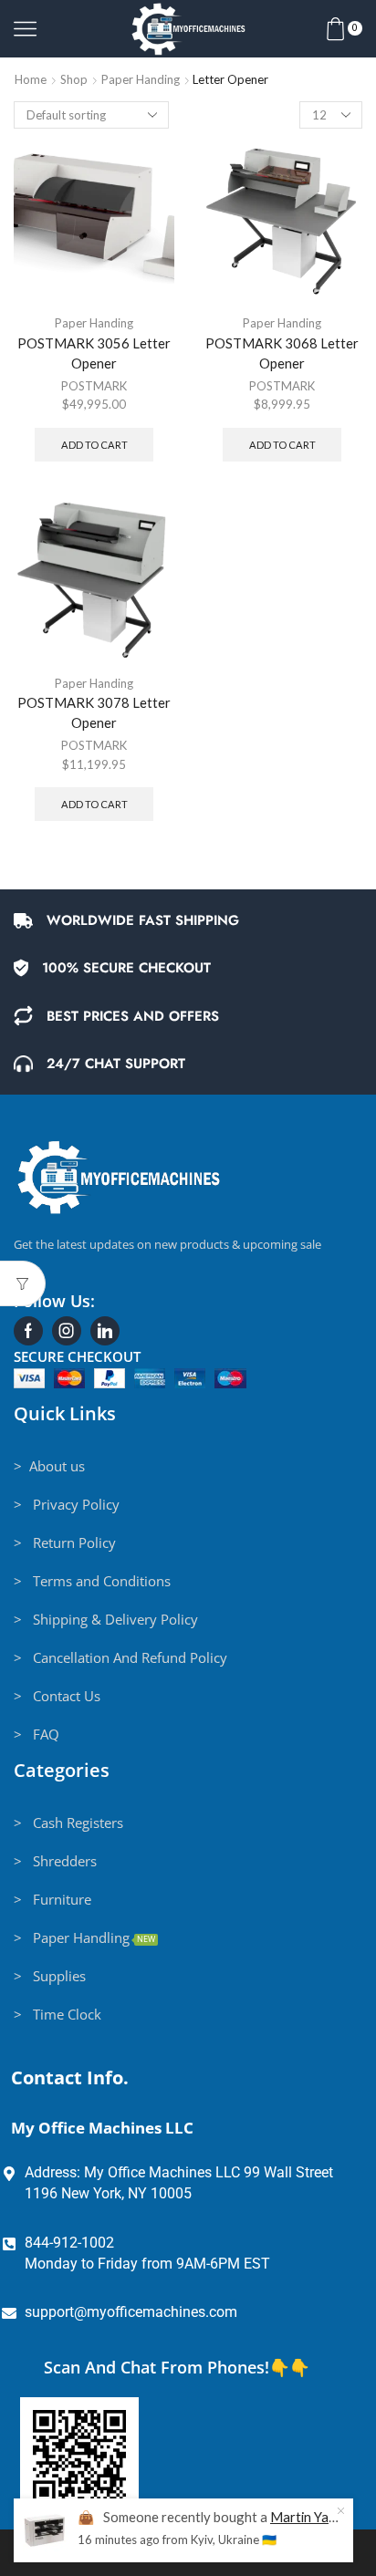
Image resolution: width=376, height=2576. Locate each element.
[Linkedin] (105, 1331)
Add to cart (94, 445)
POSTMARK (94, 386)
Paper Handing (141, 79)
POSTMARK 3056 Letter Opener (94, 353)
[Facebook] (28, 1331)
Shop (74, 79)
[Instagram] (67, 1331)
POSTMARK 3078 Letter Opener (94, 712)
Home (31, 79)
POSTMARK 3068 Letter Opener (282, 353)
